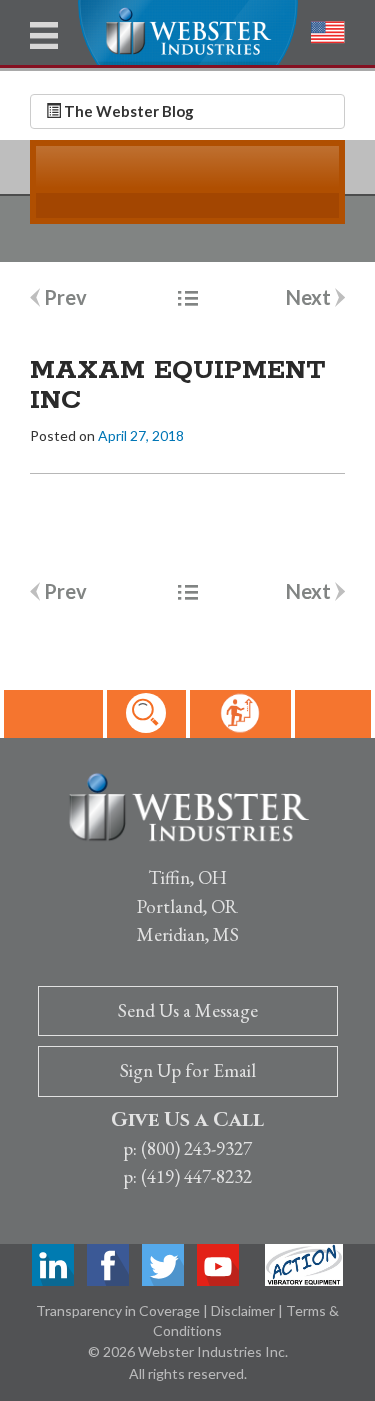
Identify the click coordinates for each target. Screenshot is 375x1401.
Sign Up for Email (188, 1070)
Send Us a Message (188, 1010)
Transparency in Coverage (119, 1310)
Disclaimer (244, 1310)
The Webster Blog (127, 111)
